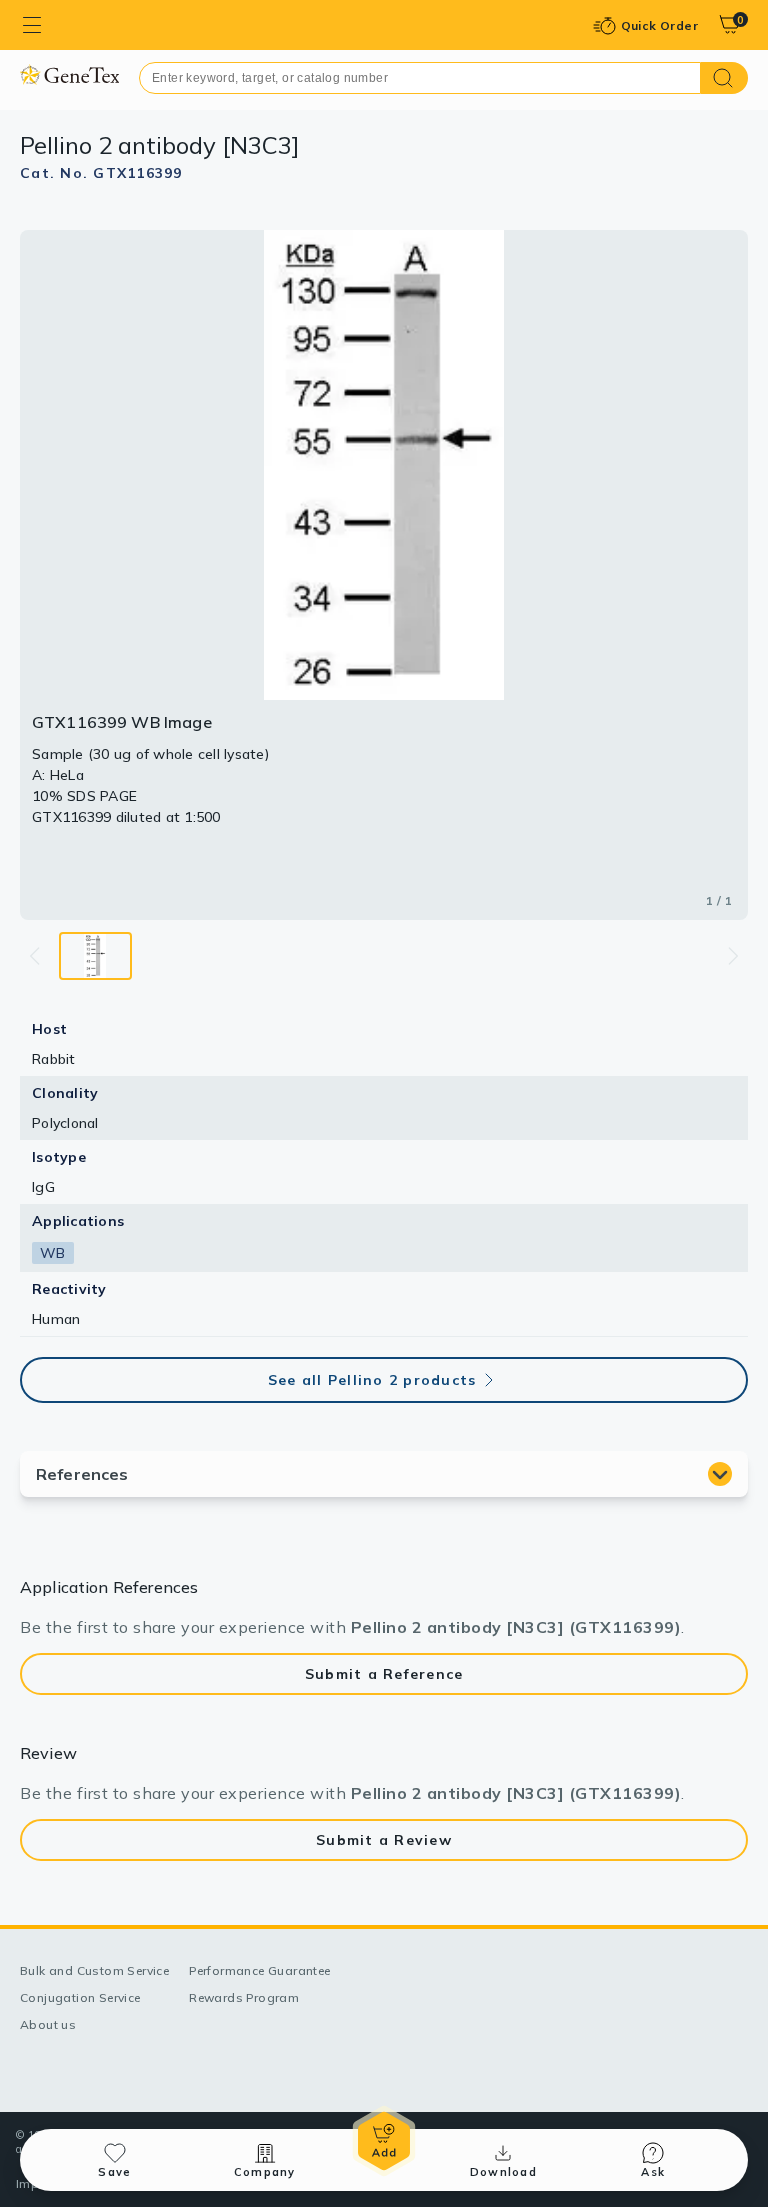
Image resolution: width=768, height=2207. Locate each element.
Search (724, 78)
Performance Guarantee (259, 1970)
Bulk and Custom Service (94, 1970)
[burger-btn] (32, 25)
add (384, 2141)
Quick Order (659, 25)
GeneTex (69, 74)
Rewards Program (244, 1997)
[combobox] (420, 78)
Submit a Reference (384, 1674)
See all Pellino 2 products (372, 1380)
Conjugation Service (80, 1997)
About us (48, 2024)
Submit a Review (384, 1840)
